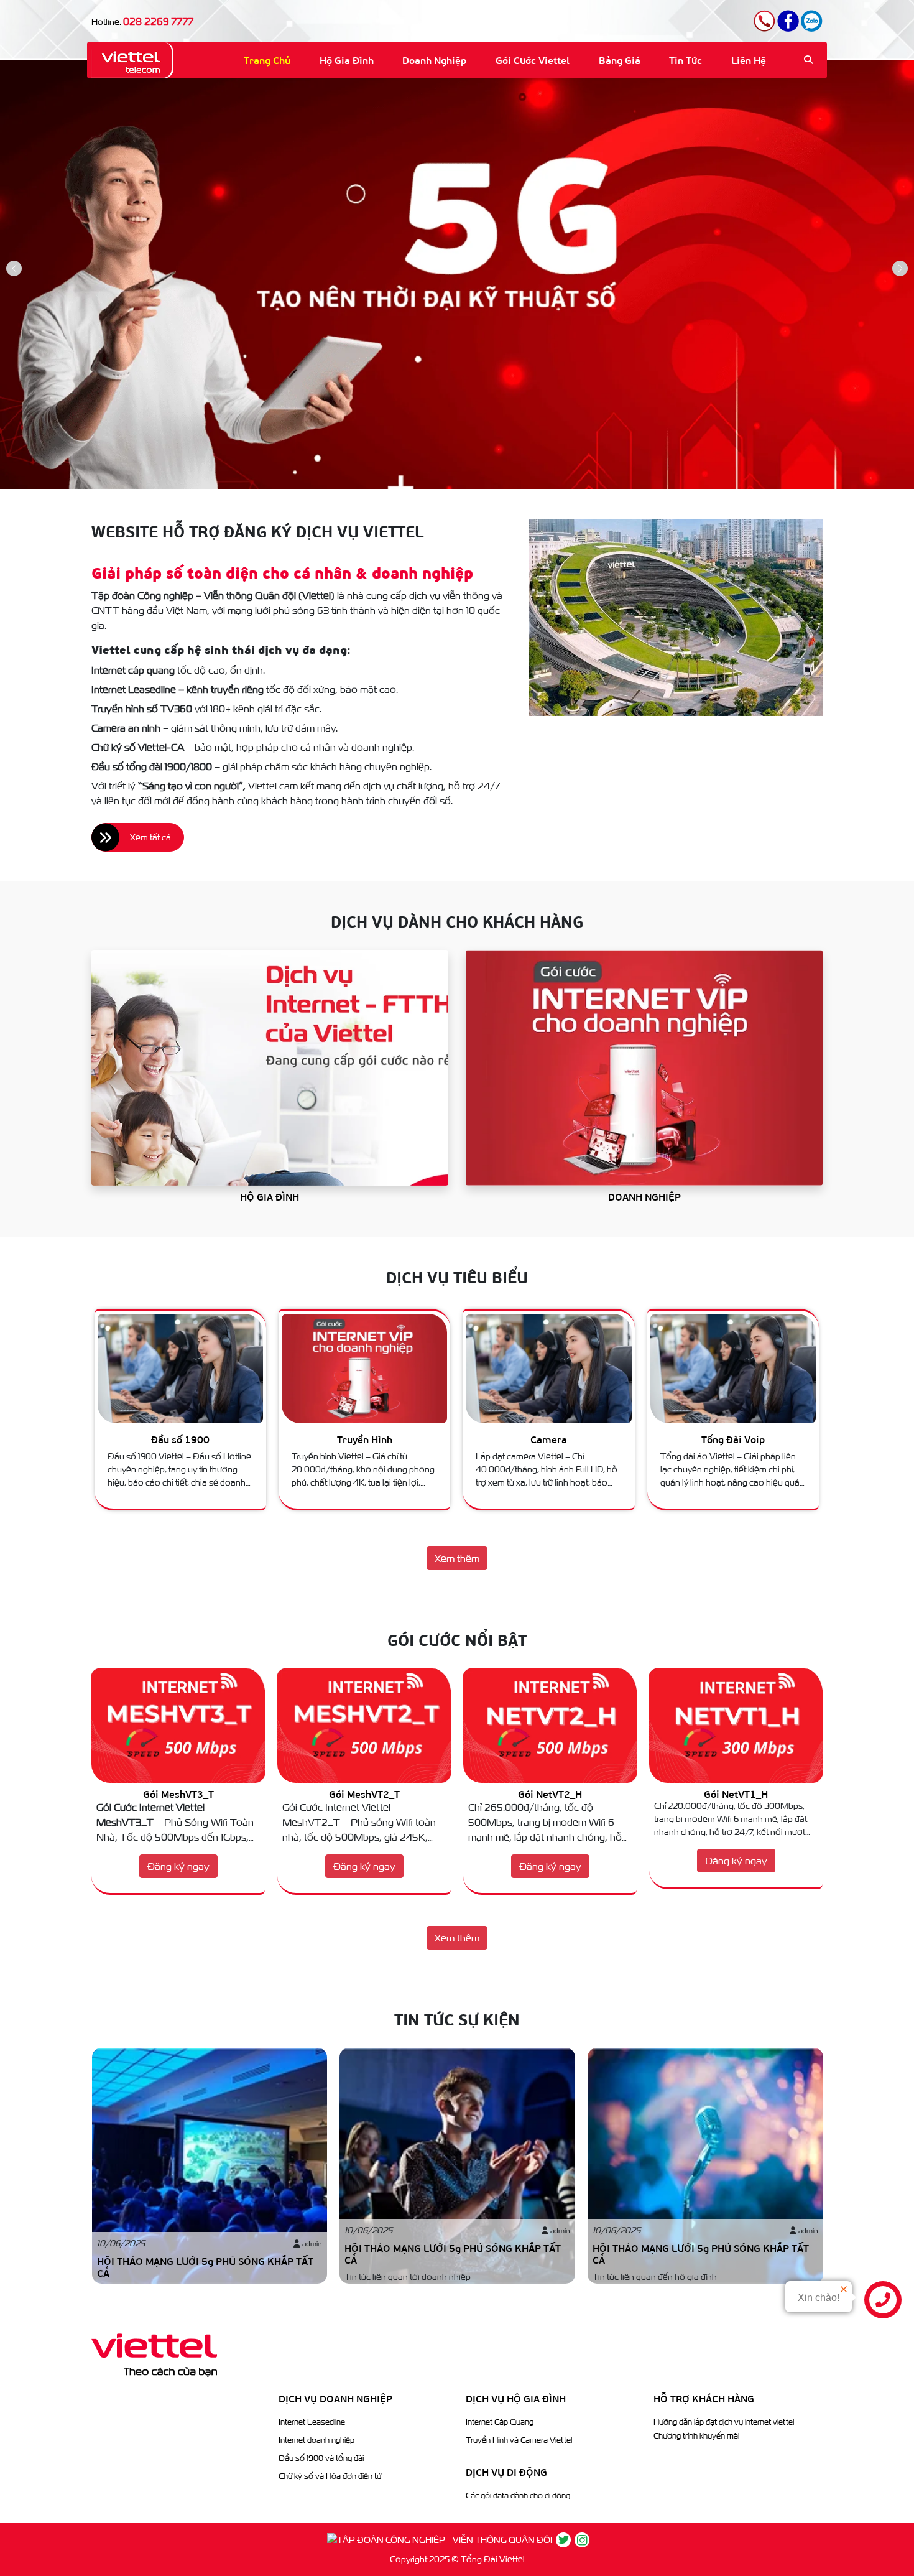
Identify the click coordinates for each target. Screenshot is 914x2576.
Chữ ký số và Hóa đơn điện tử (330, 2476)
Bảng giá (620, 60)
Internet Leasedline (312, 2422)
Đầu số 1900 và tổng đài (321, 2458)
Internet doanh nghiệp (316, 2440)
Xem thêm (457, 1558)
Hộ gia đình (347, 60)
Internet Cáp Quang (500, 2422)
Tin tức (685, 60)
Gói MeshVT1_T (736, 1794)
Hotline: (142, 22)
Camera (364, 1439)
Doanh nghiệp (434, 60)
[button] (900, 268)
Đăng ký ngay (178, 1866)
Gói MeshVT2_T (178, 1794)
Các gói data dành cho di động (518, 2495)
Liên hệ (749, 60)
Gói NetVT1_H (550, 1794)
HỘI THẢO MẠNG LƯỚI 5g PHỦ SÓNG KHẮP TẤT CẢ (205, 2267)
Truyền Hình (180, 1439)
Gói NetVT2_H (364, 1794)
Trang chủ (267, 60)
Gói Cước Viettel (533, 60)
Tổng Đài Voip (548, 1439)
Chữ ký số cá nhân (732, 1439)
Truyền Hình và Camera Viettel (519, 2440)
